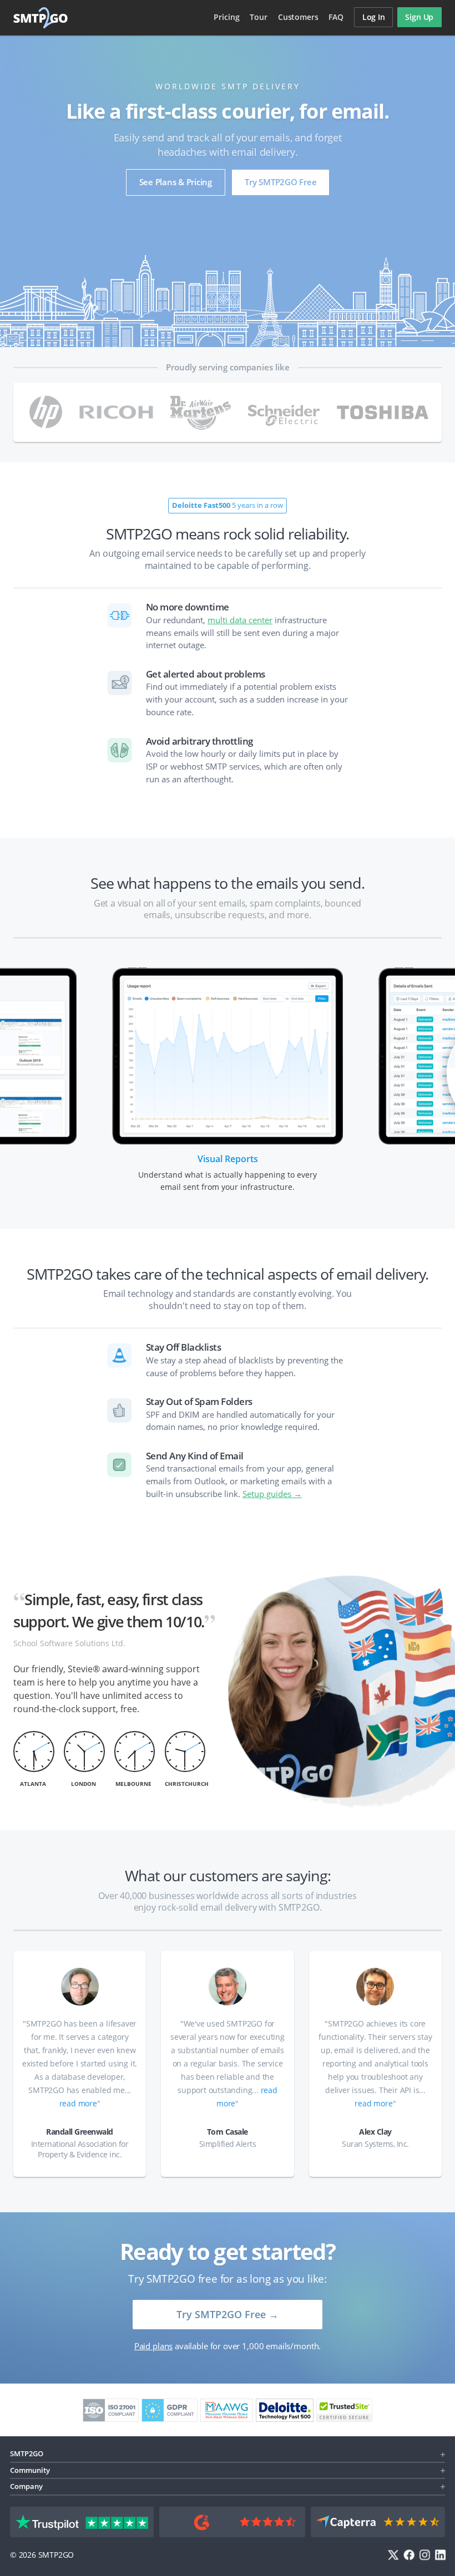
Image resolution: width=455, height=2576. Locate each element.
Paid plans (153, 2346)
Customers (298, 17)
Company (26, 2486)
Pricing (226, 17)
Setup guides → (272, 1494)
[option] (228, 1077)
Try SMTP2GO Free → (228, 2314)
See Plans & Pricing (176, 182)
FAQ (336, 17)
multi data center (240, 620)
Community (30, 2470)
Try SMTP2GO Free (280, 182)
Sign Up (419, 17)
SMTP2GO (41, 18)
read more (78, 2103)
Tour (258, 17)
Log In (374, 17)
